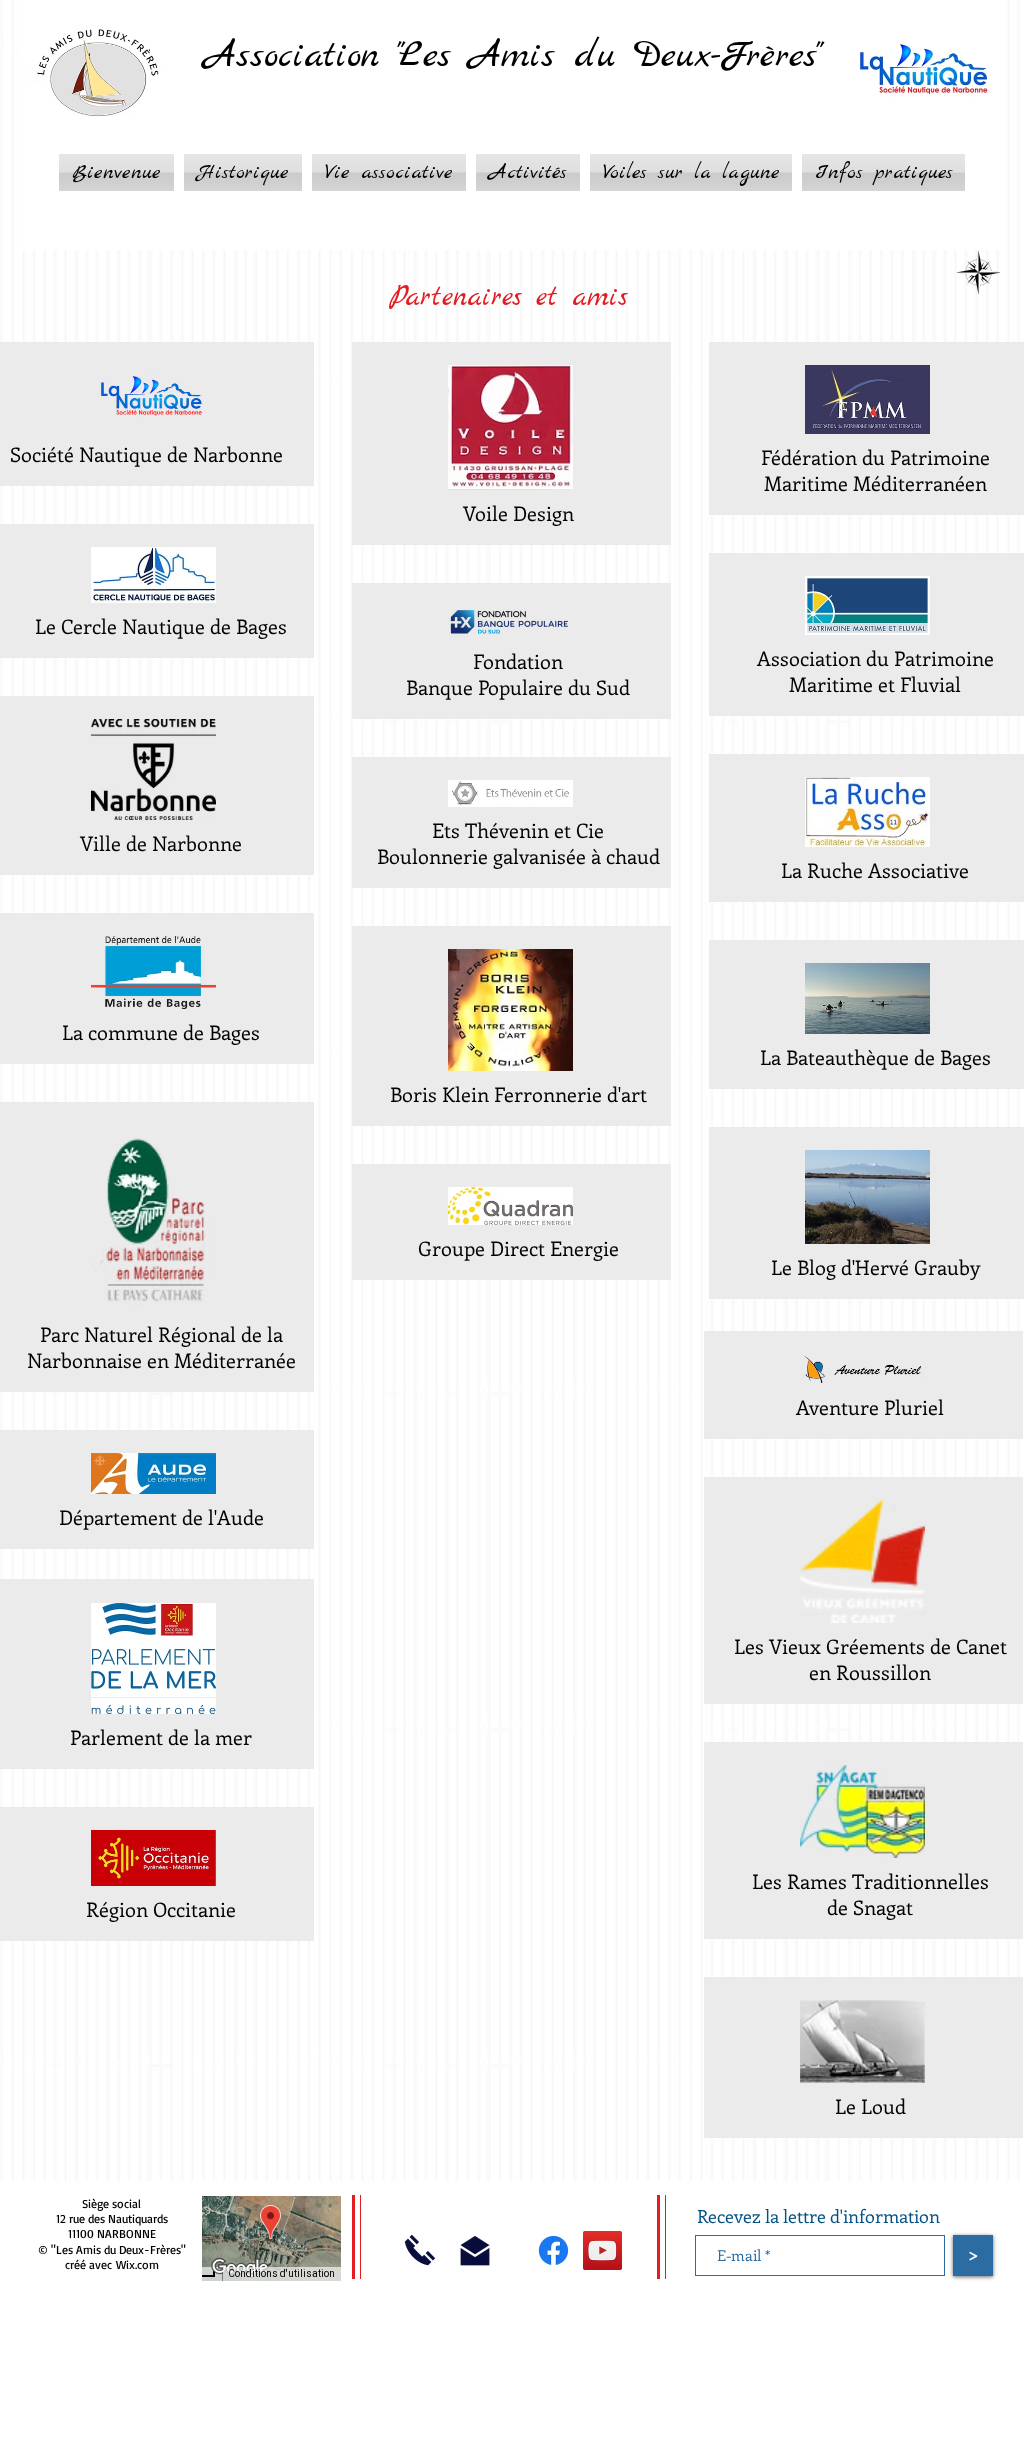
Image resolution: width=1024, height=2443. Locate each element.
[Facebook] (553, 2250)
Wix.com (137, 2264)
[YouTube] (602, 2250)
